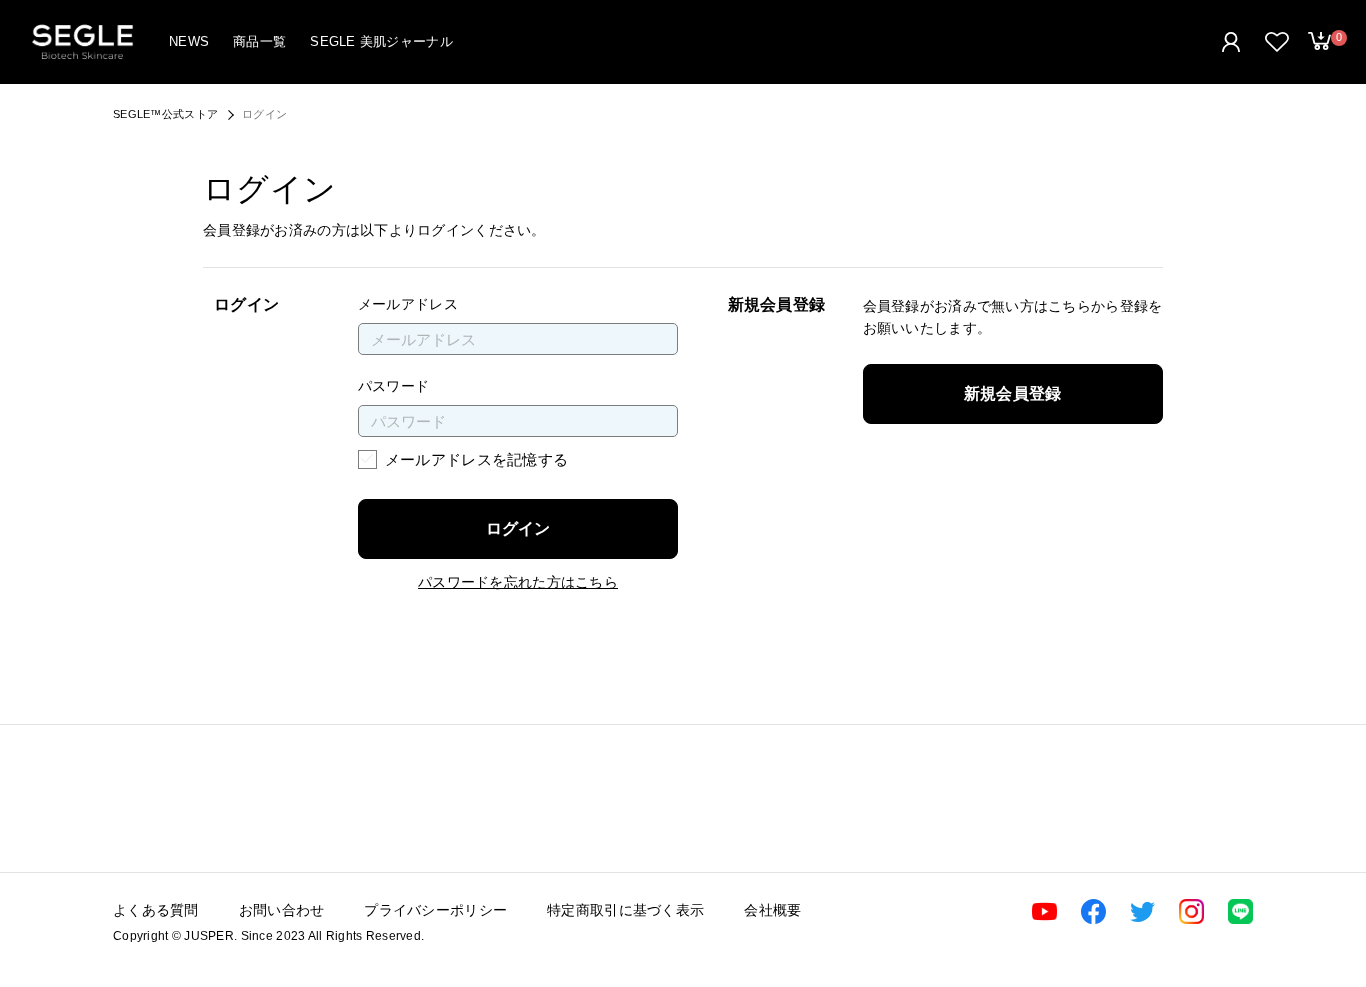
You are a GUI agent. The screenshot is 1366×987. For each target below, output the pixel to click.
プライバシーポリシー (435, 910)
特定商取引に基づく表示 (625, 910)
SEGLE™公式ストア (165, 114)
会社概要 (772, 910)
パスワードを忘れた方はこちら (518, 582)
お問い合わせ (282, 910)
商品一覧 (259, 41)
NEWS (189, 41)
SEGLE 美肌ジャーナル (381, 41)
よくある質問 (156, 910)
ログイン (518, 528)
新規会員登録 (1013, 393)
